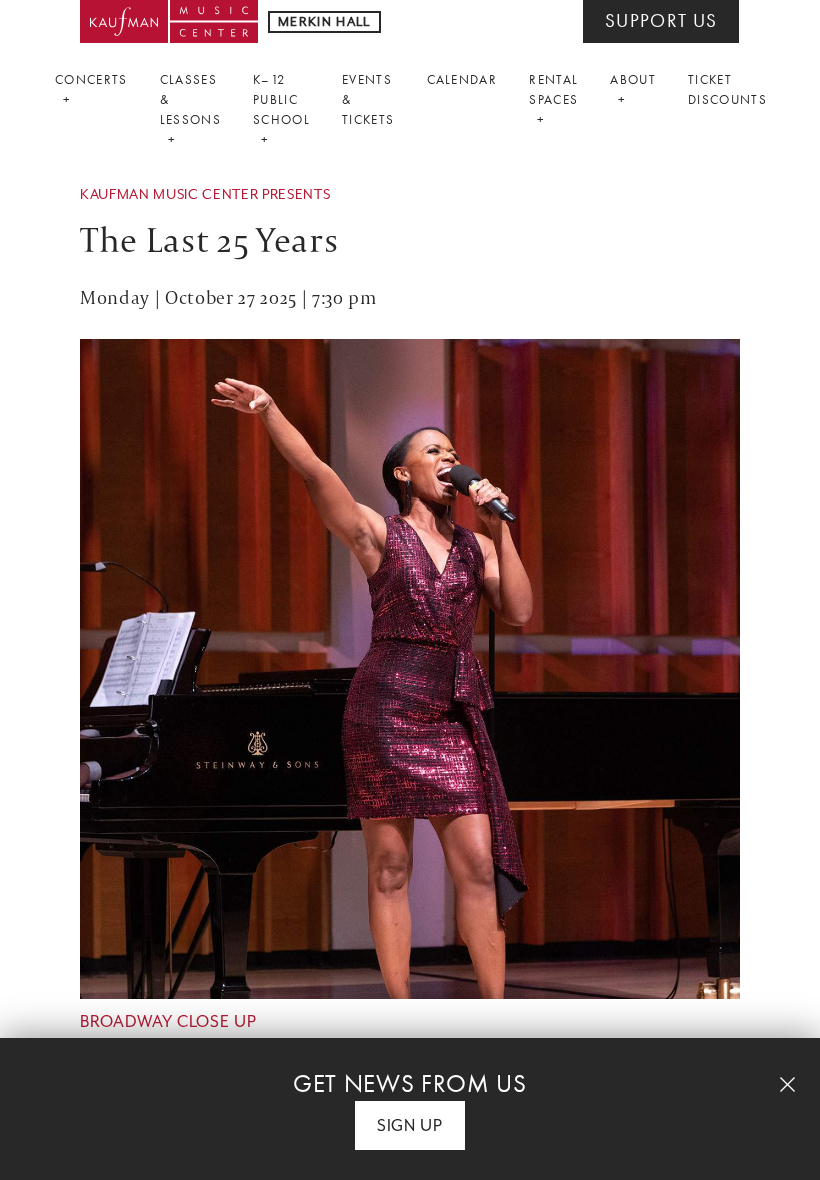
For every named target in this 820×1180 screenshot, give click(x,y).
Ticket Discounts (727, 89)
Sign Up (410, 1125)
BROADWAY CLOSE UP (168, 1021)
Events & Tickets (368, 99)
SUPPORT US (661, 21)
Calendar (462, 79)
